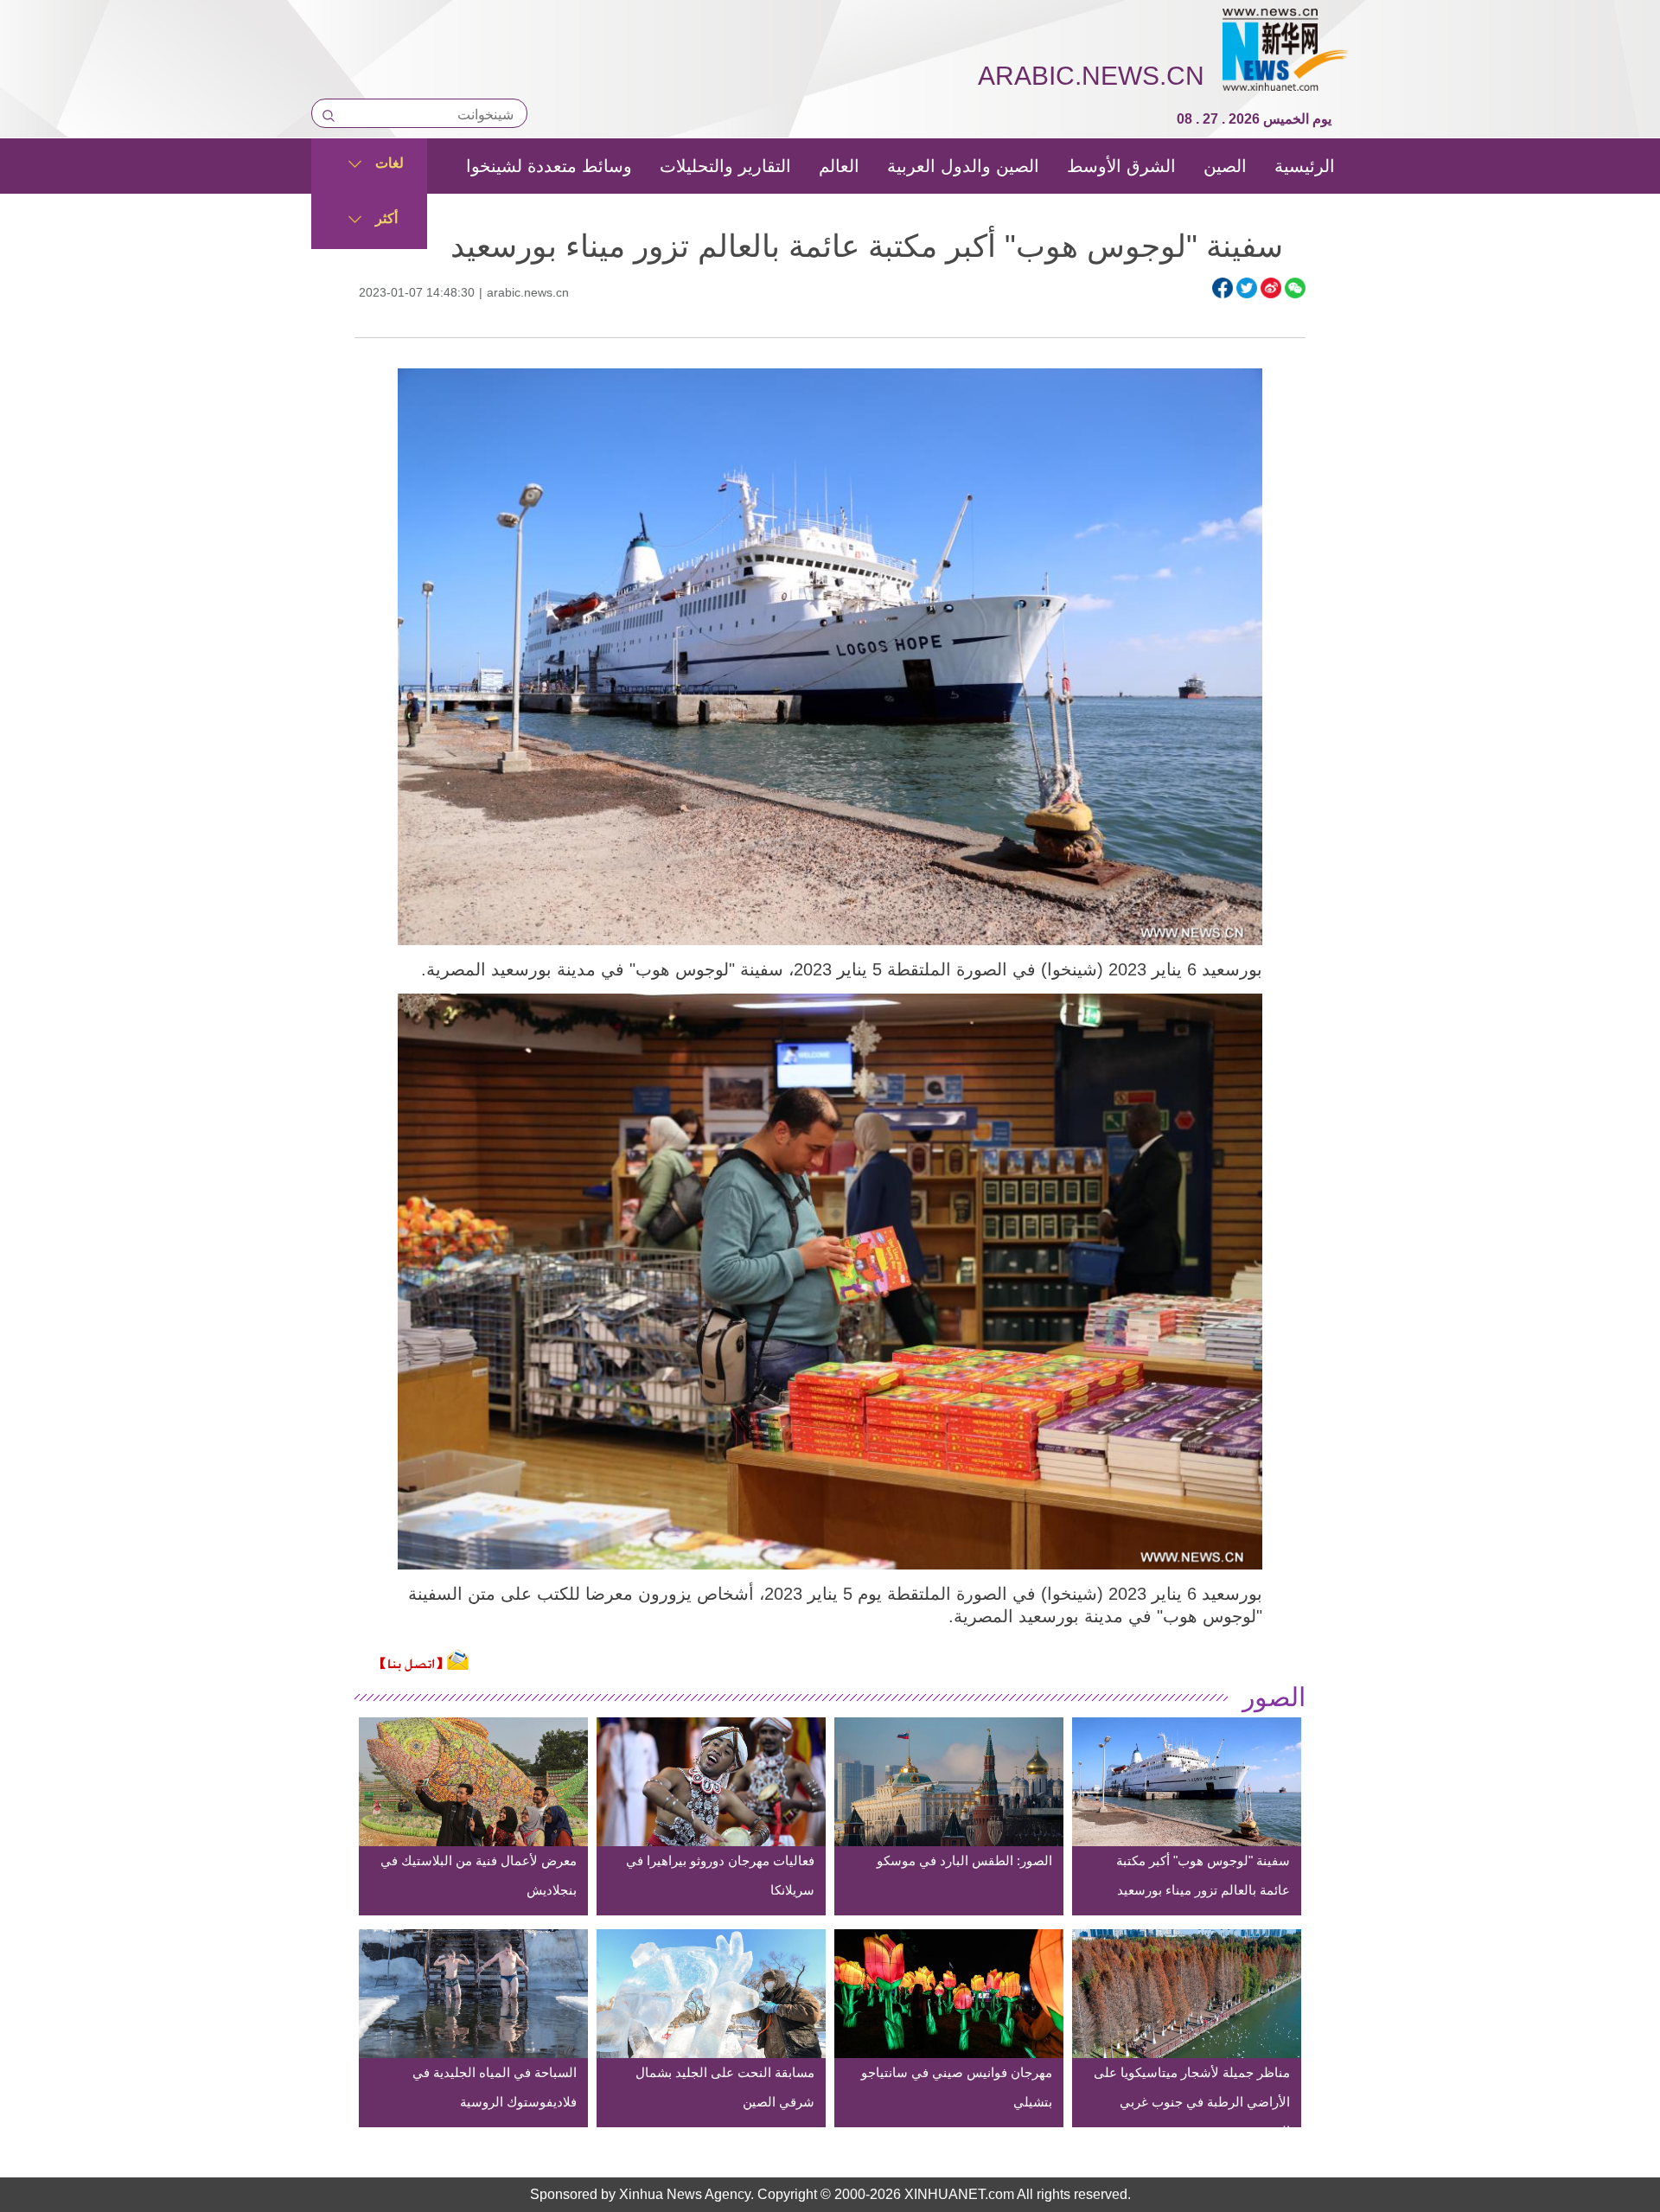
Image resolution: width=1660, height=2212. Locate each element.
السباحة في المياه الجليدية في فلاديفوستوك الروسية (495, 2087)
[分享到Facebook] (1223, 288)
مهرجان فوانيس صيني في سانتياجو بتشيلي (957, 2087)
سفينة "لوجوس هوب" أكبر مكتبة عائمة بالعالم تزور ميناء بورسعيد (1203, 1875)
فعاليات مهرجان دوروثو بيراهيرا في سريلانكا (720, 1875)
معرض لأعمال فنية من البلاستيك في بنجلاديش (479, 1875)
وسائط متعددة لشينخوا (549, 166)
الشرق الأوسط (1121, 166)
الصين (1225, 166)
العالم (839, 166)
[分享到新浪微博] (1271, 288)
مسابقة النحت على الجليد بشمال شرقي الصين (725, 2087)
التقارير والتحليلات (725, 166)
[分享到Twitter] (1247, 288)
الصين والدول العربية (963, 166)
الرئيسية (1305, 166)
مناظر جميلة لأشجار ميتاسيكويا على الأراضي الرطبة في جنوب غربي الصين (1192, 2102)
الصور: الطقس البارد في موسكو (964, 1860)
